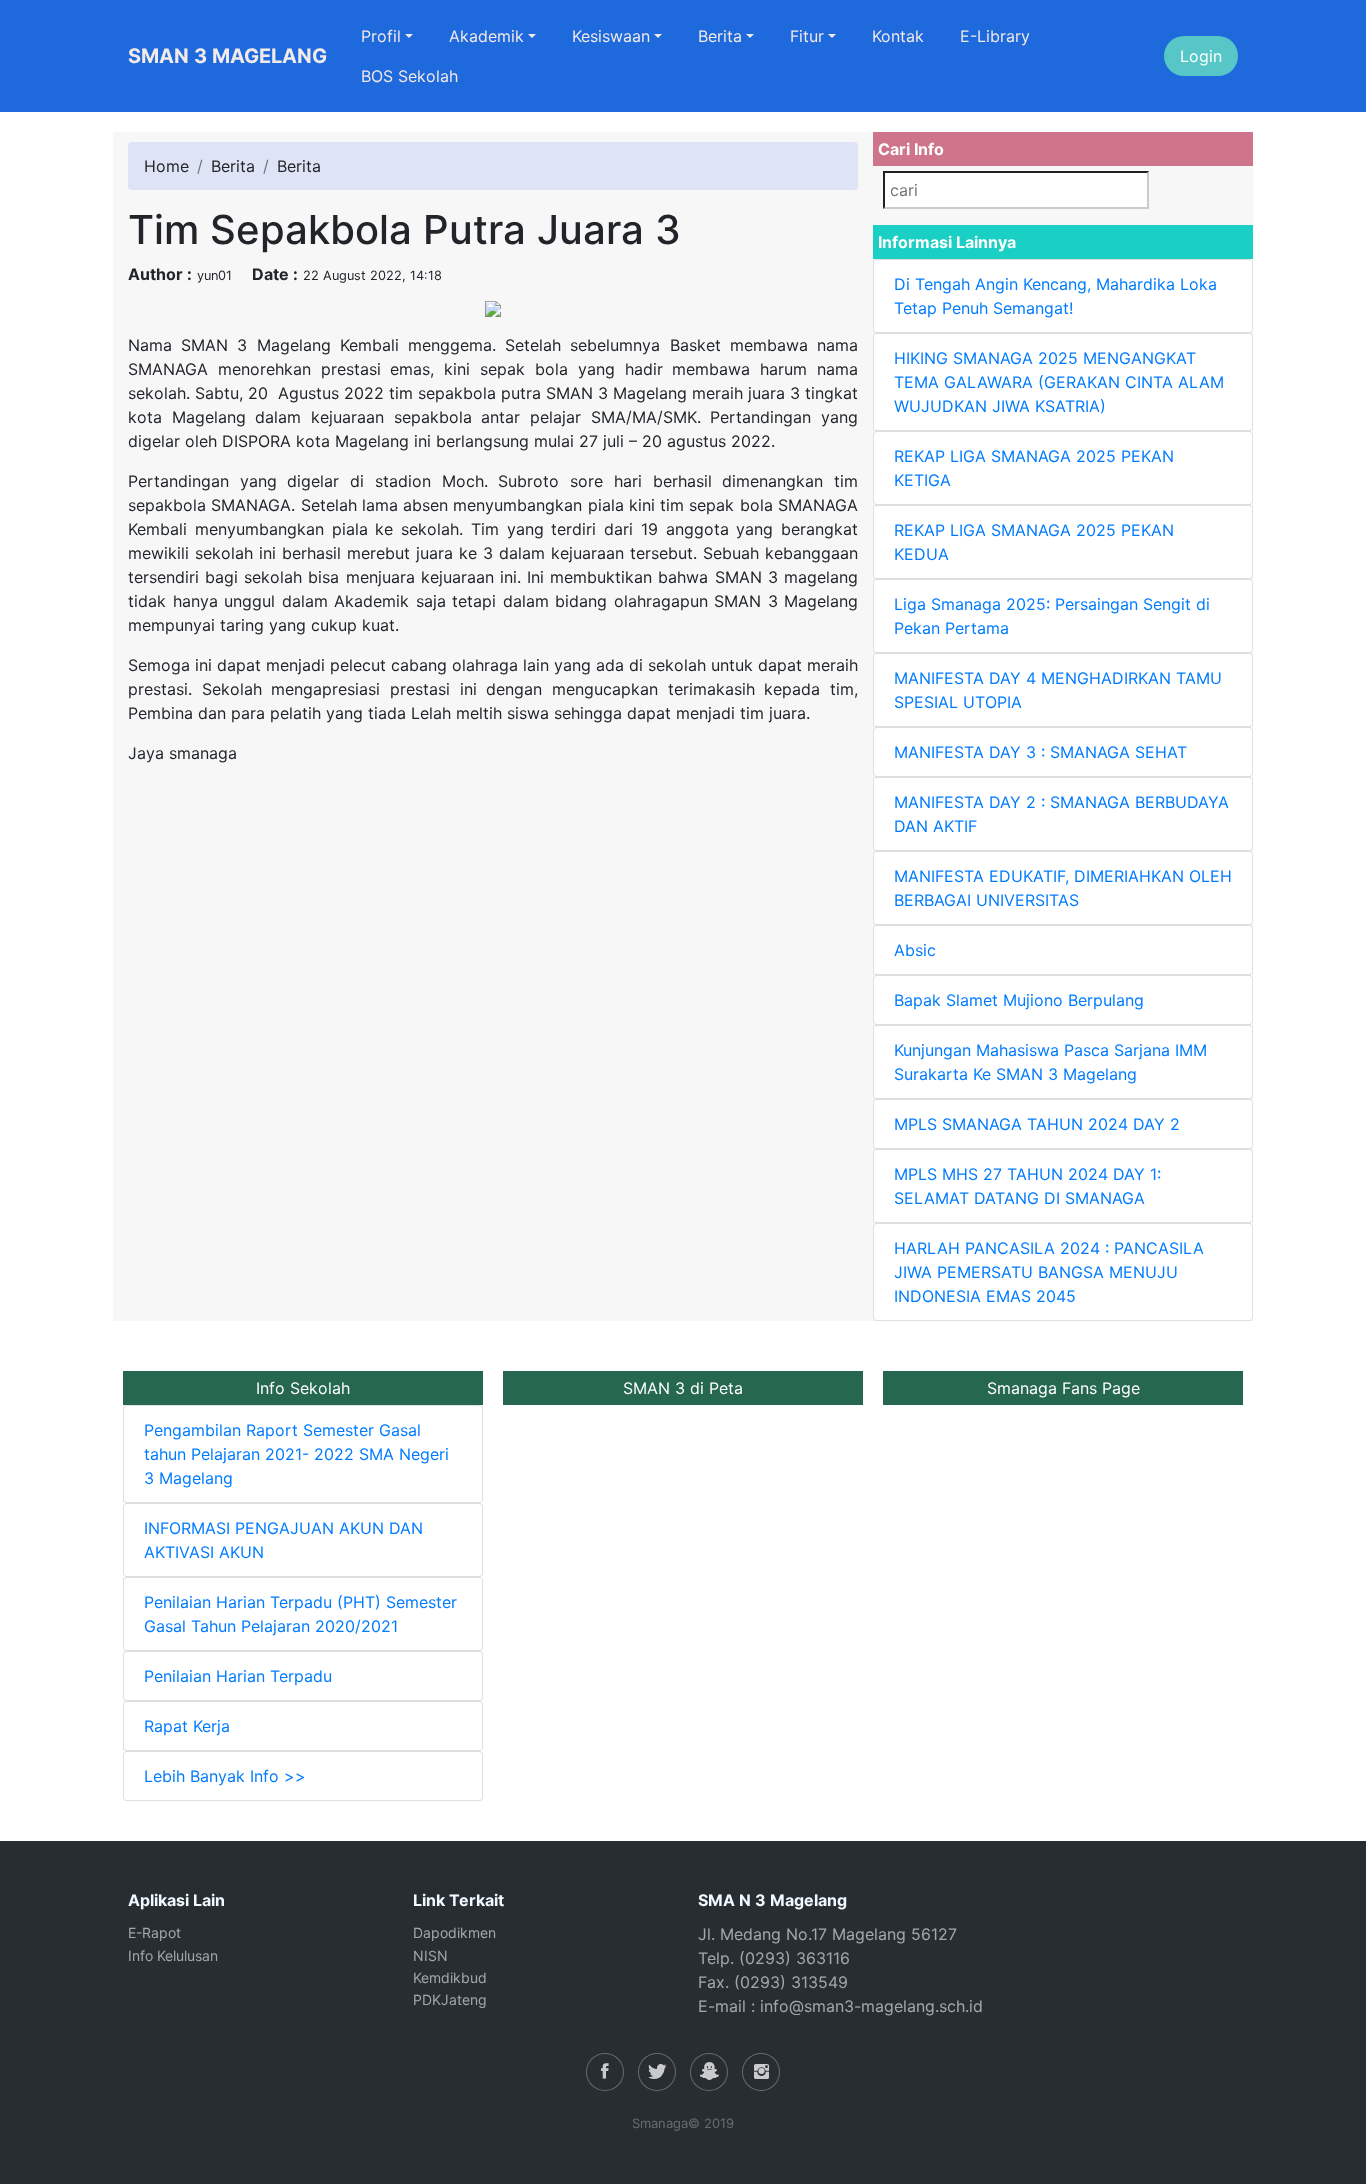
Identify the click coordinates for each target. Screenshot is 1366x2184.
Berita (720, 36)
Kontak (898, 36)
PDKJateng (450, 1999)
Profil (381, 36)
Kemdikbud (450, 1977)
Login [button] (1201, 56)
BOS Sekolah (409, 76)
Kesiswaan (611, 36)
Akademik (486, 36)
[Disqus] (493, 1031)
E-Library (995, 36)
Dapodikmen (454, 1932)
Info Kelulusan (173, 1955)
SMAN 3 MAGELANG (227, 56)
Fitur (807, 36)
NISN (430, 1955)
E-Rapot (154, 1932)
